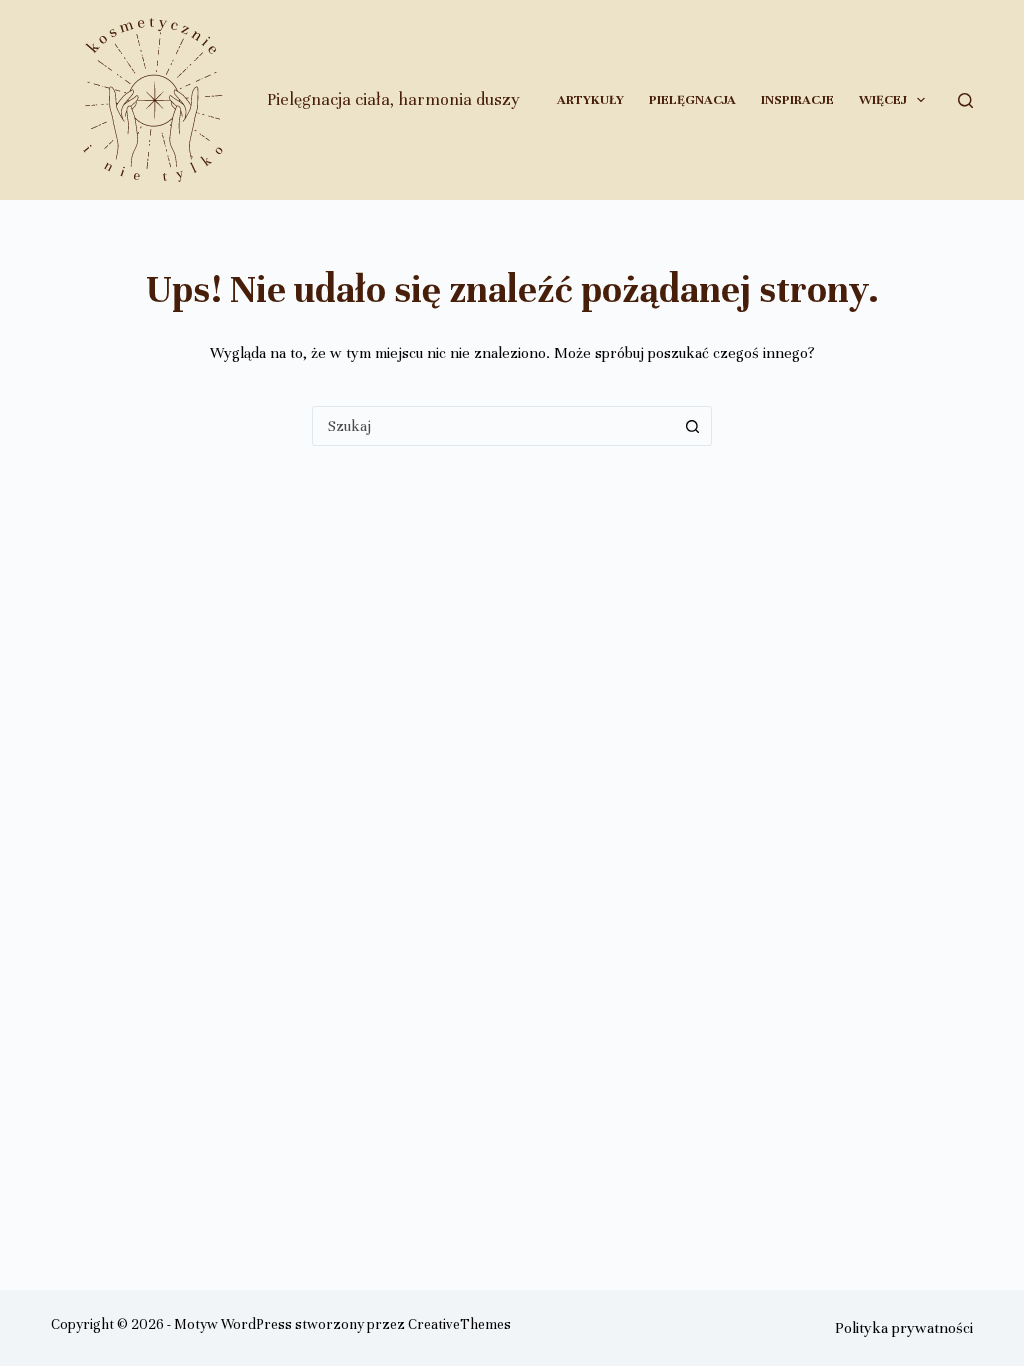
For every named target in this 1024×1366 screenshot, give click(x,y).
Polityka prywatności (904, 1328)
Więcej (883, 100)
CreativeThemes (459, 1324)
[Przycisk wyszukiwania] (692, 426)
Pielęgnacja (692, 100)
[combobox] (493, 426)
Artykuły (590, 100)
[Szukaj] (965, 100)
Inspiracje (797, 100)
